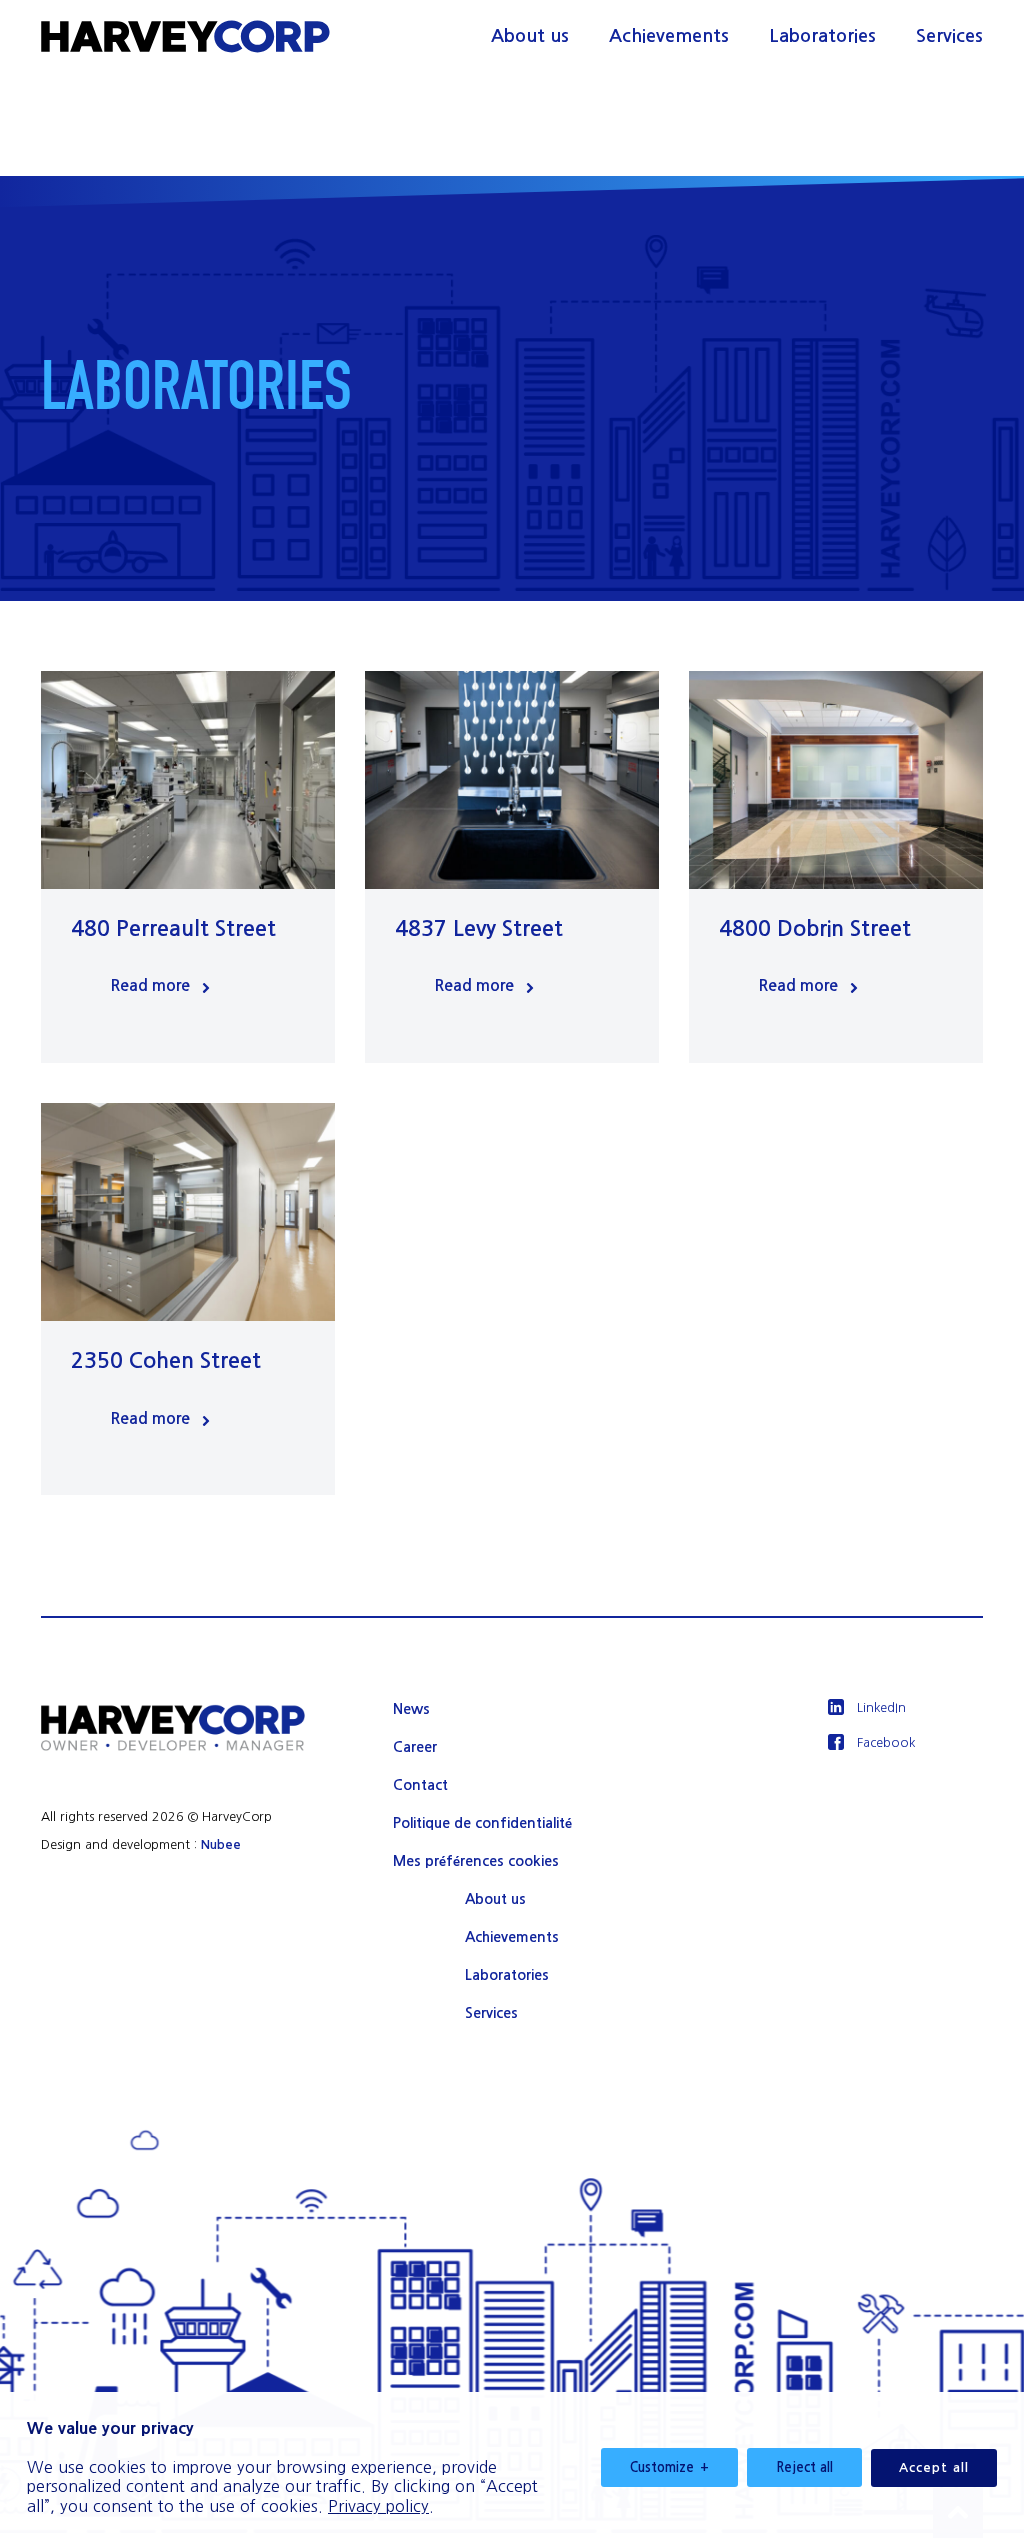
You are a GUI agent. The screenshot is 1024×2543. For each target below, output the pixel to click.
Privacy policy (378, 2506)
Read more (150, 985)
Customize (669, 2467)
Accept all (934, 2467)
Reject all (804, 2467)
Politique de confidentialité (482, 1823)
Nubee (221, 1844)
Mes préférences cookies (476, 1861)
